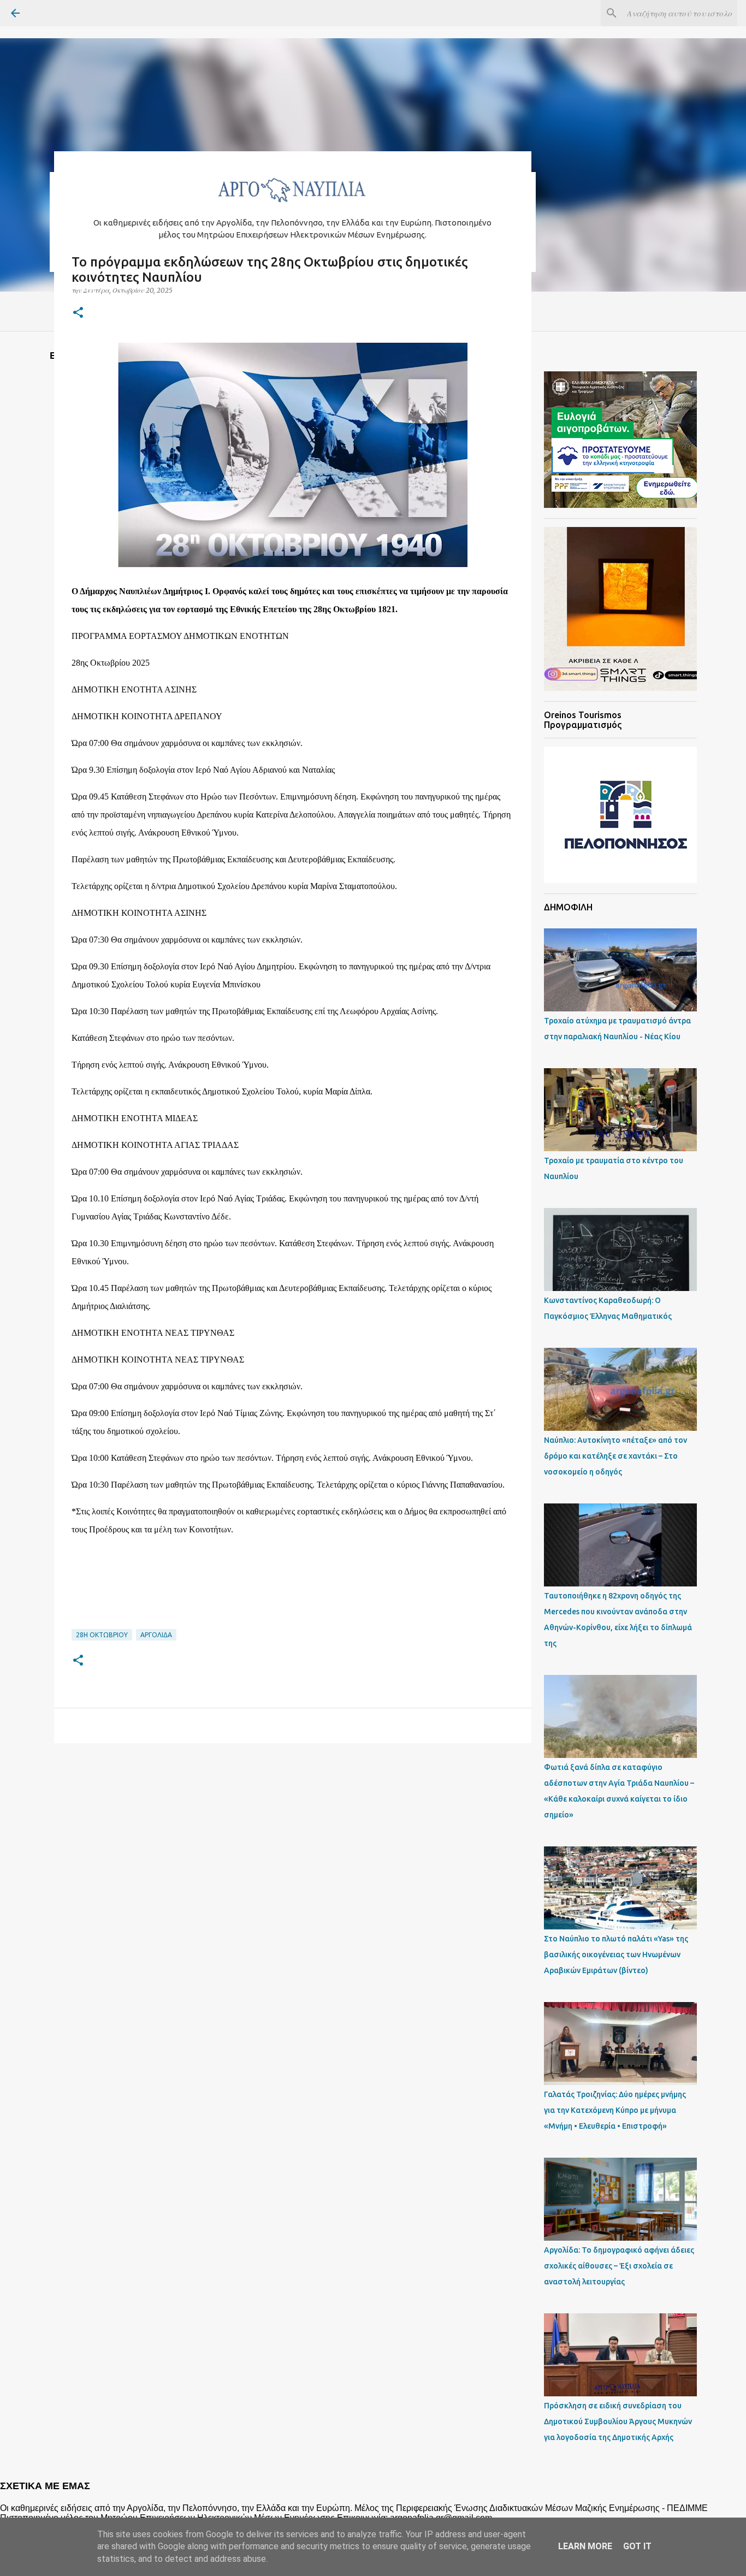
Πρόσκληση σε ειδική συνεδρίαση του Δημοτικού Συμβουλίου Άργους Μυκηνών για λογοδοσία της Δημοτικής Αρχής (618, 2421)
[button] (78, 313)
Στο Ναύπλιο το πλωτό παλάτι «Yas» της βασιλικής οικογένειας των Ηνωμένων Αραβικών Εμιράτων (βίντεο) (616, 1955)
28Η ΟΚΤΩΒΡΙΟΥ (102, 1635)
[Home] (293, 205)
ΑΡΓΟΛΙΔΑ (156, 1635)
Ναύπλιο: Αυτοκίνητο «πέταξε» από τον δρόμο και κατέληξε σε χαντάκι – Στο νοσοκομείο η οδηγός (615, 1456)
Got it (637, 2546)
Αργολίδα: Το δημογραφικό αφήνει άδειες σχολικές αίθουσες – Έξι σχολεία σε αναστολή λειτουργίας (619, 2266)
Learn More (585, 2546)
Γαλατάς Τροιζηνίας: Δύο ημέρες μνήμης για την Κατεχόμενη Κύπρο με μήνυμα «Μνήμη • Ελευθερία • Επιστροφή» (615, 2110)
